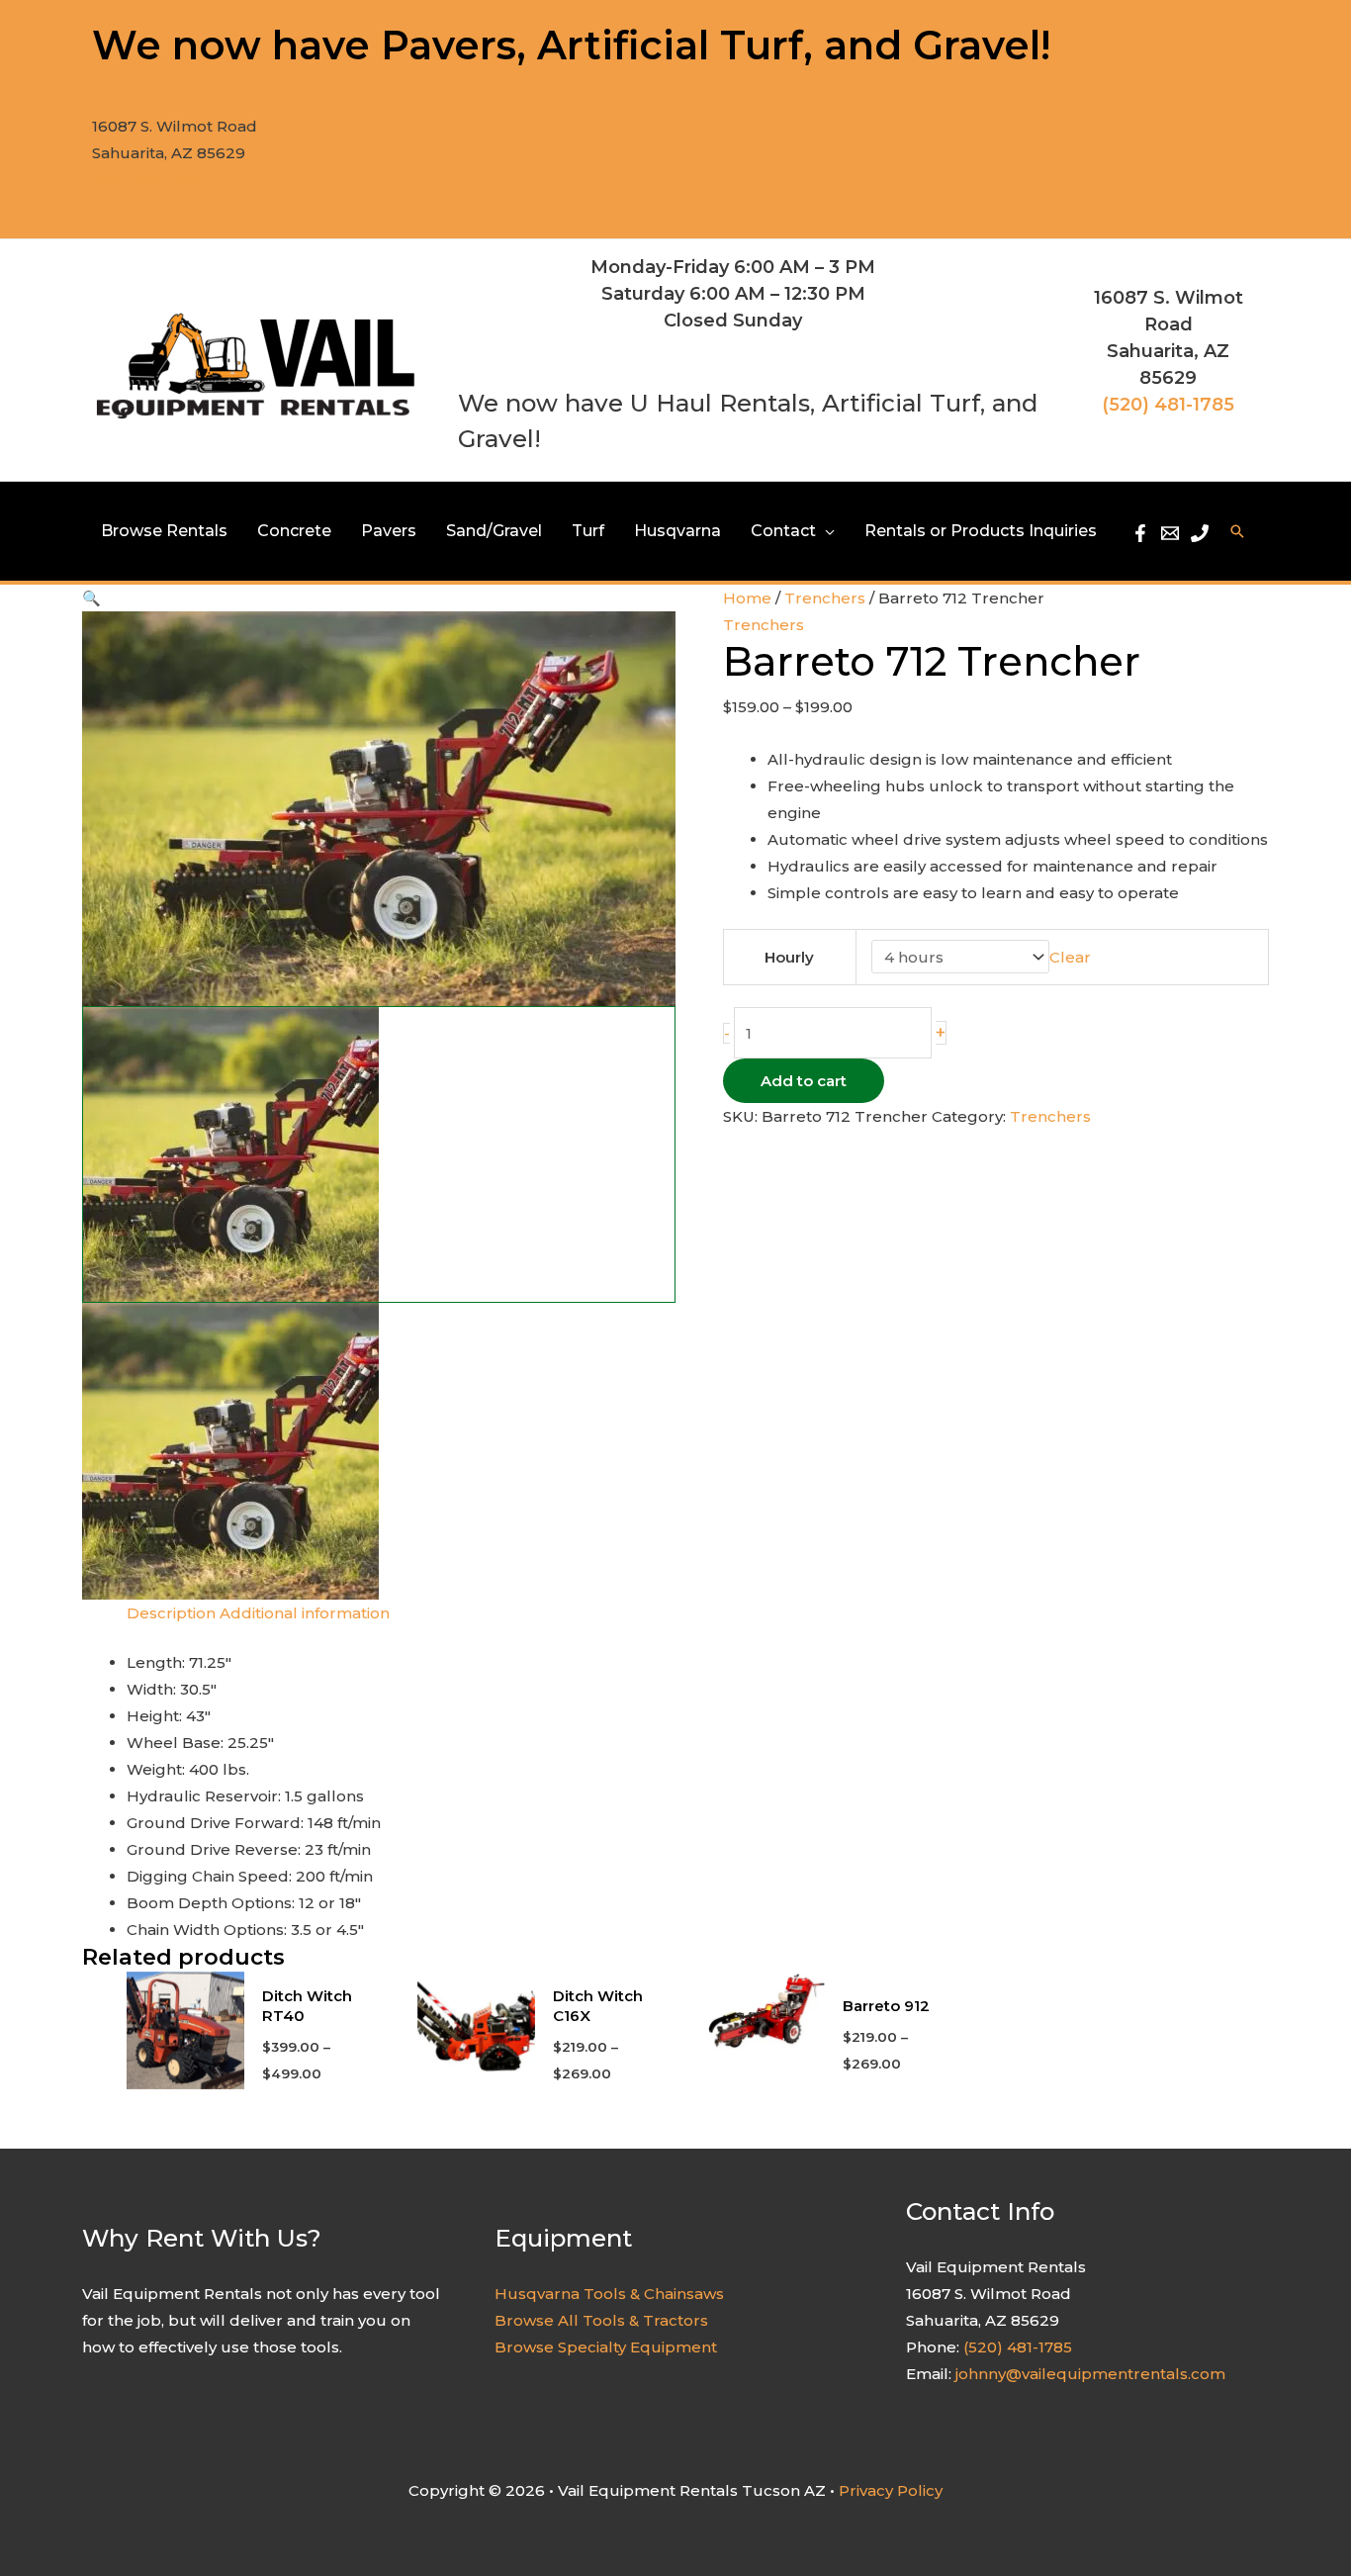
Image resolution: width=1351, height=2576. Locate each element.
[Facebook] (1140, 533)
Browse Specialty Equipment (606, 2347)
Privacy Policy (891, 2490)
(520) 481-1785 (146, 180)
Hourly (789, 957)
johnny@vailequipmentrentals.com (1090, 2374)
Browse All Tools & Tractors (601, 2320)
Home (747, 598)
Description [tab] (171, 1613)
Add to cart (804, 1081)
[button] (825, 531)
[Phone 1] (1200, 533)
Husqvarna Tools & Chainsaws (609, 2294)
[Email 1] (1170, 533)
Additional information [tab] (305, 1613)
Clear (1070, 957)
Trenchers (825, 598)
